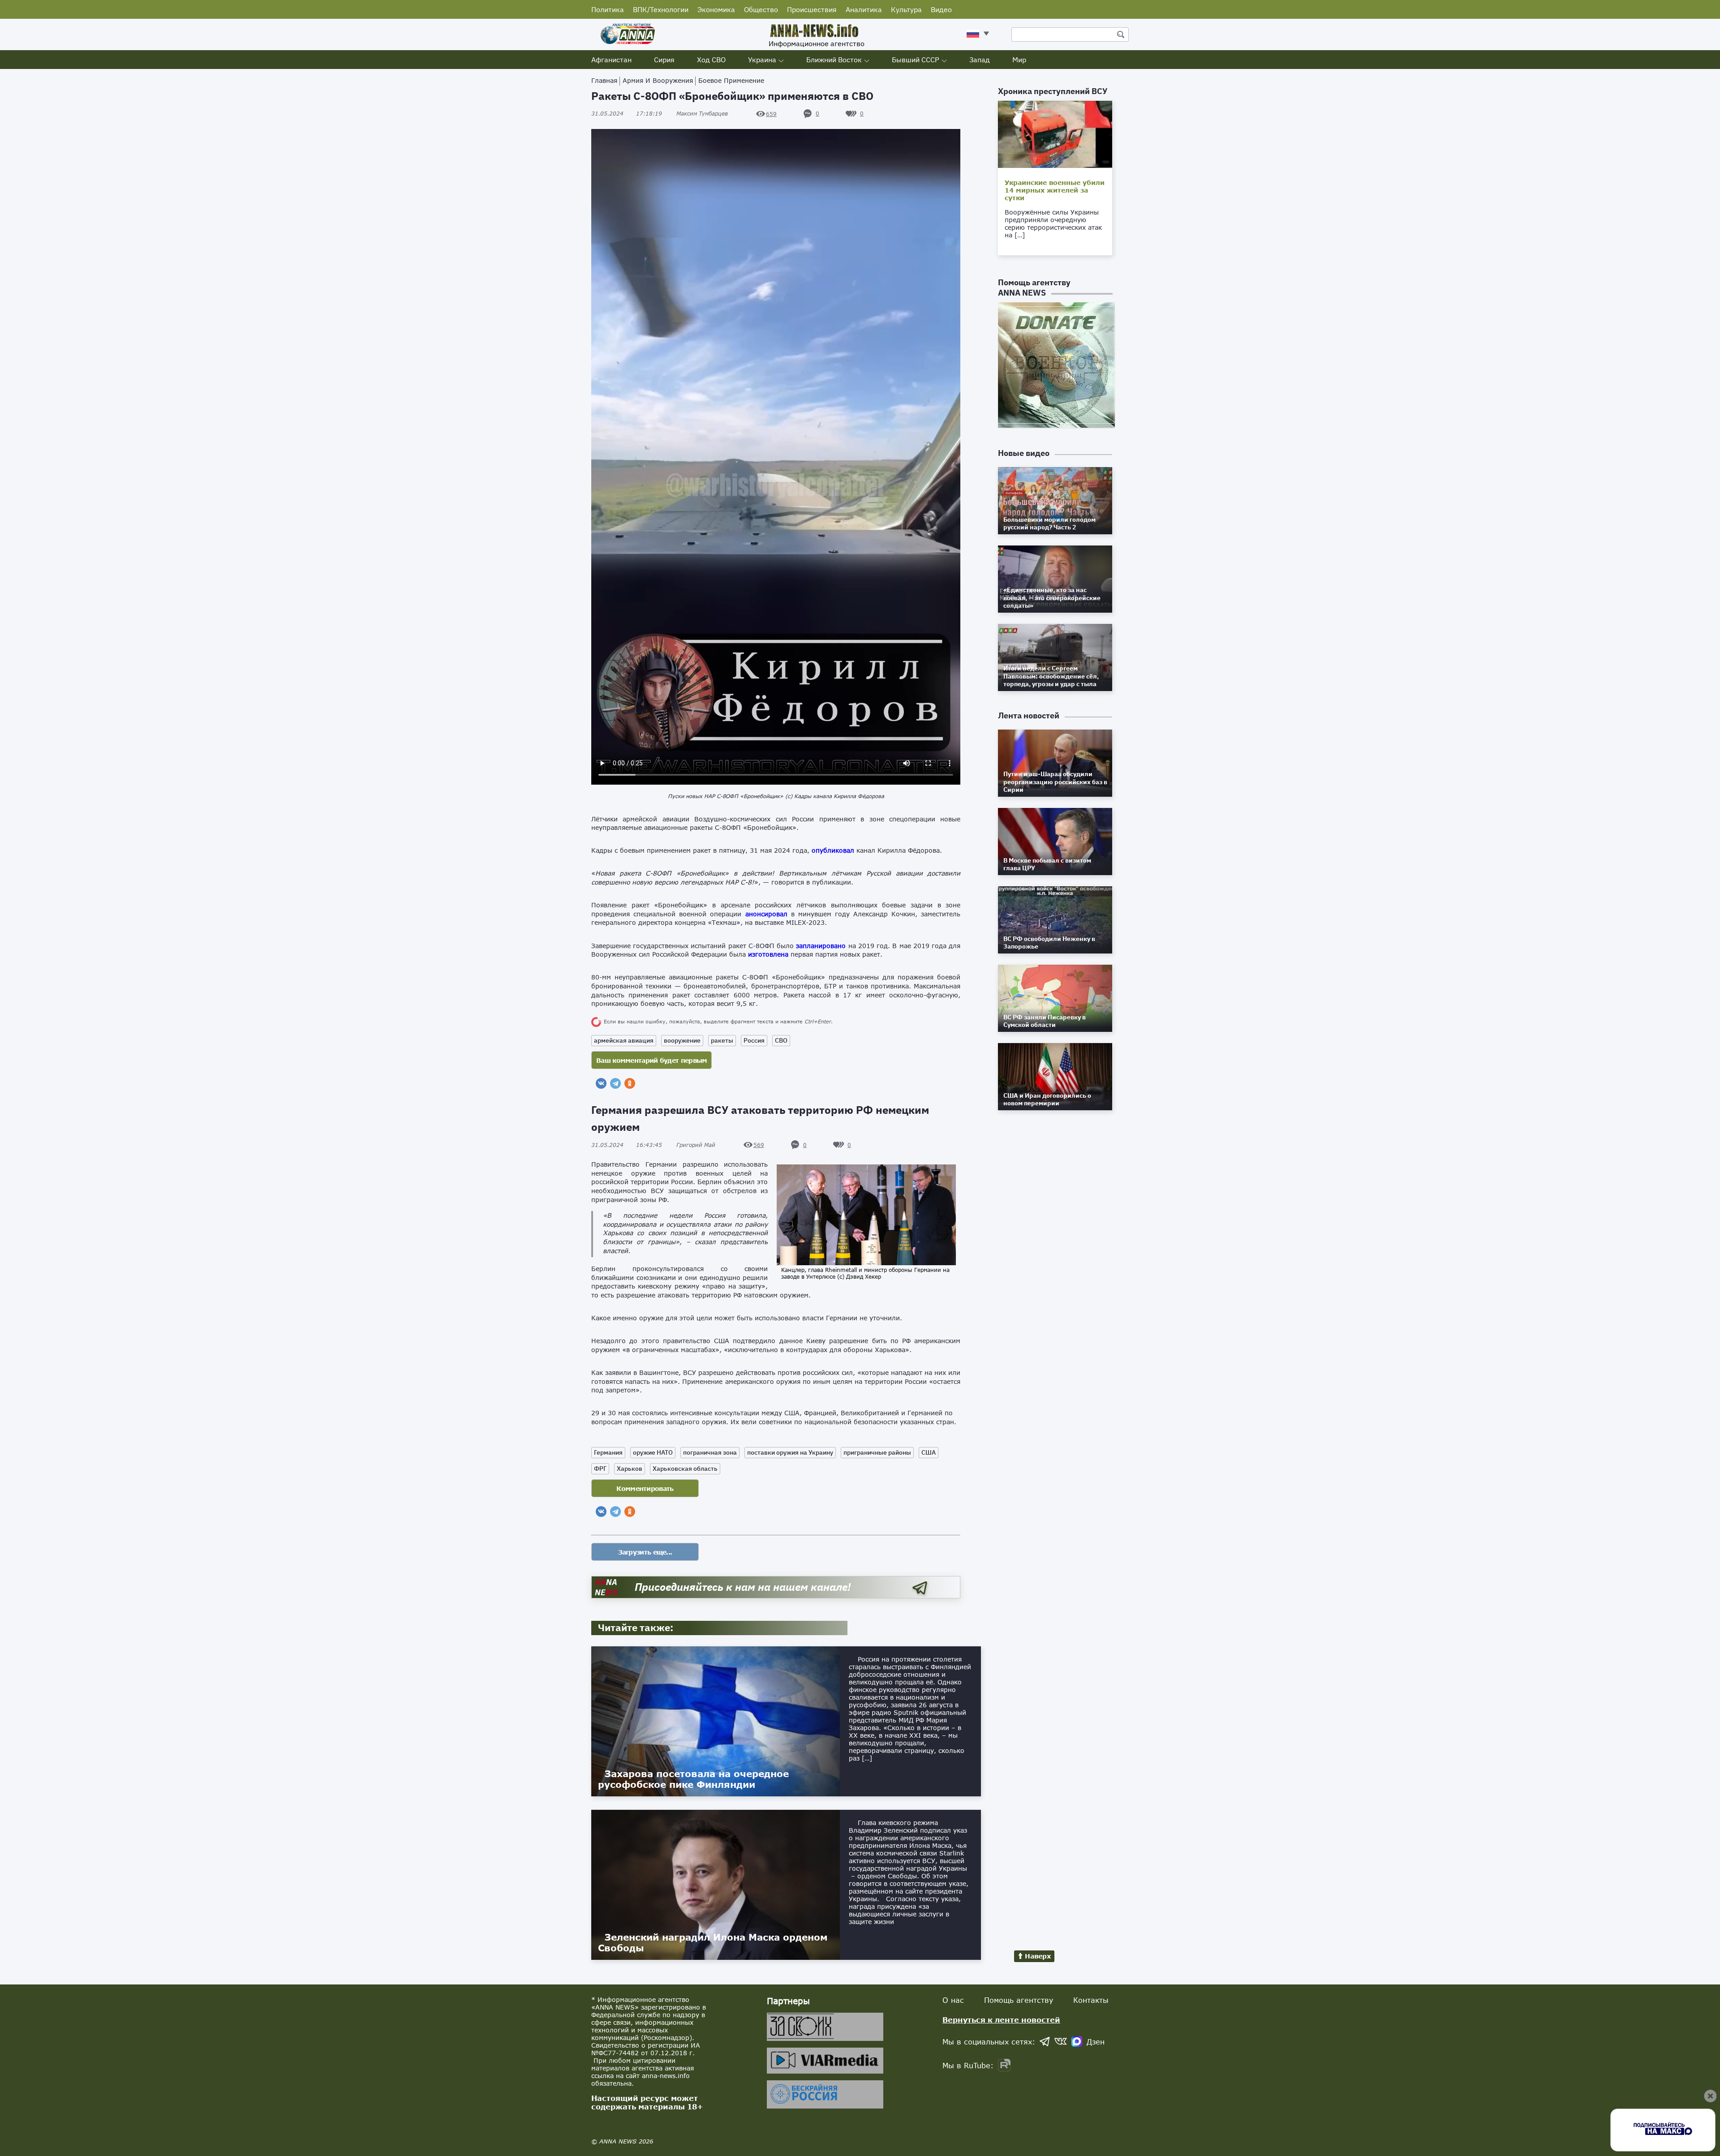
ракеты (722, 1040)
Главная (604, 80)
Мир (1019, 60)
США (929, 1452)
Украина (762, 60)
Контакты (1091, 2000)
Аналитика (864, 9)
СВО (781, 1040)
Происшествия (812, 9)
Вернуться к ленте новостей (1001, 2020)
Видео (941, 9)
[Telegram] (615, 1083)
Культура (906, 9)
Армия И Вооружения (658, 80)
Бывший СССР (916, 60)
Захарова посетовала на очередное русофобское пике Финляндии (693, 1779)
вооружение (682, 1040)
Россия (754, 1040)
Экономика (716, 9)
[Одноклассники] (630, 1083)
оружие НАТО (653, 1452)
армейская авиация (624, 1040)
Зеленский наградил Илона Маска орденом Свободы (713, 1942)
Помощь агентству (1019, 2000)
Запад (980, 60)
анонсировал (766, 914)
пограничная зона (710, 1452)
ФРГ (600, 1469)
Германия (608, 1452)
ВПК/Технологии (661, 9)
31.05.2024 (627, 114)
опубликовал (833, 850)
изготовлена (768, 954)
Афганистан (611, 60)
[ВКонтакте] (601, 1083)
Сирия (664, 60)
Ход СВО (711, 60)
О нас (953, 2000)
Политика (608, 9)
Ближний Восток (834, 60)
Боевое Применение (731, 80)
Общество (761, 9)
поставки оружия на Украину (790, 1452)
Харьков (630, 1469)
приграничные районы (877, 1452)
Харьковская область (685, 1469)
